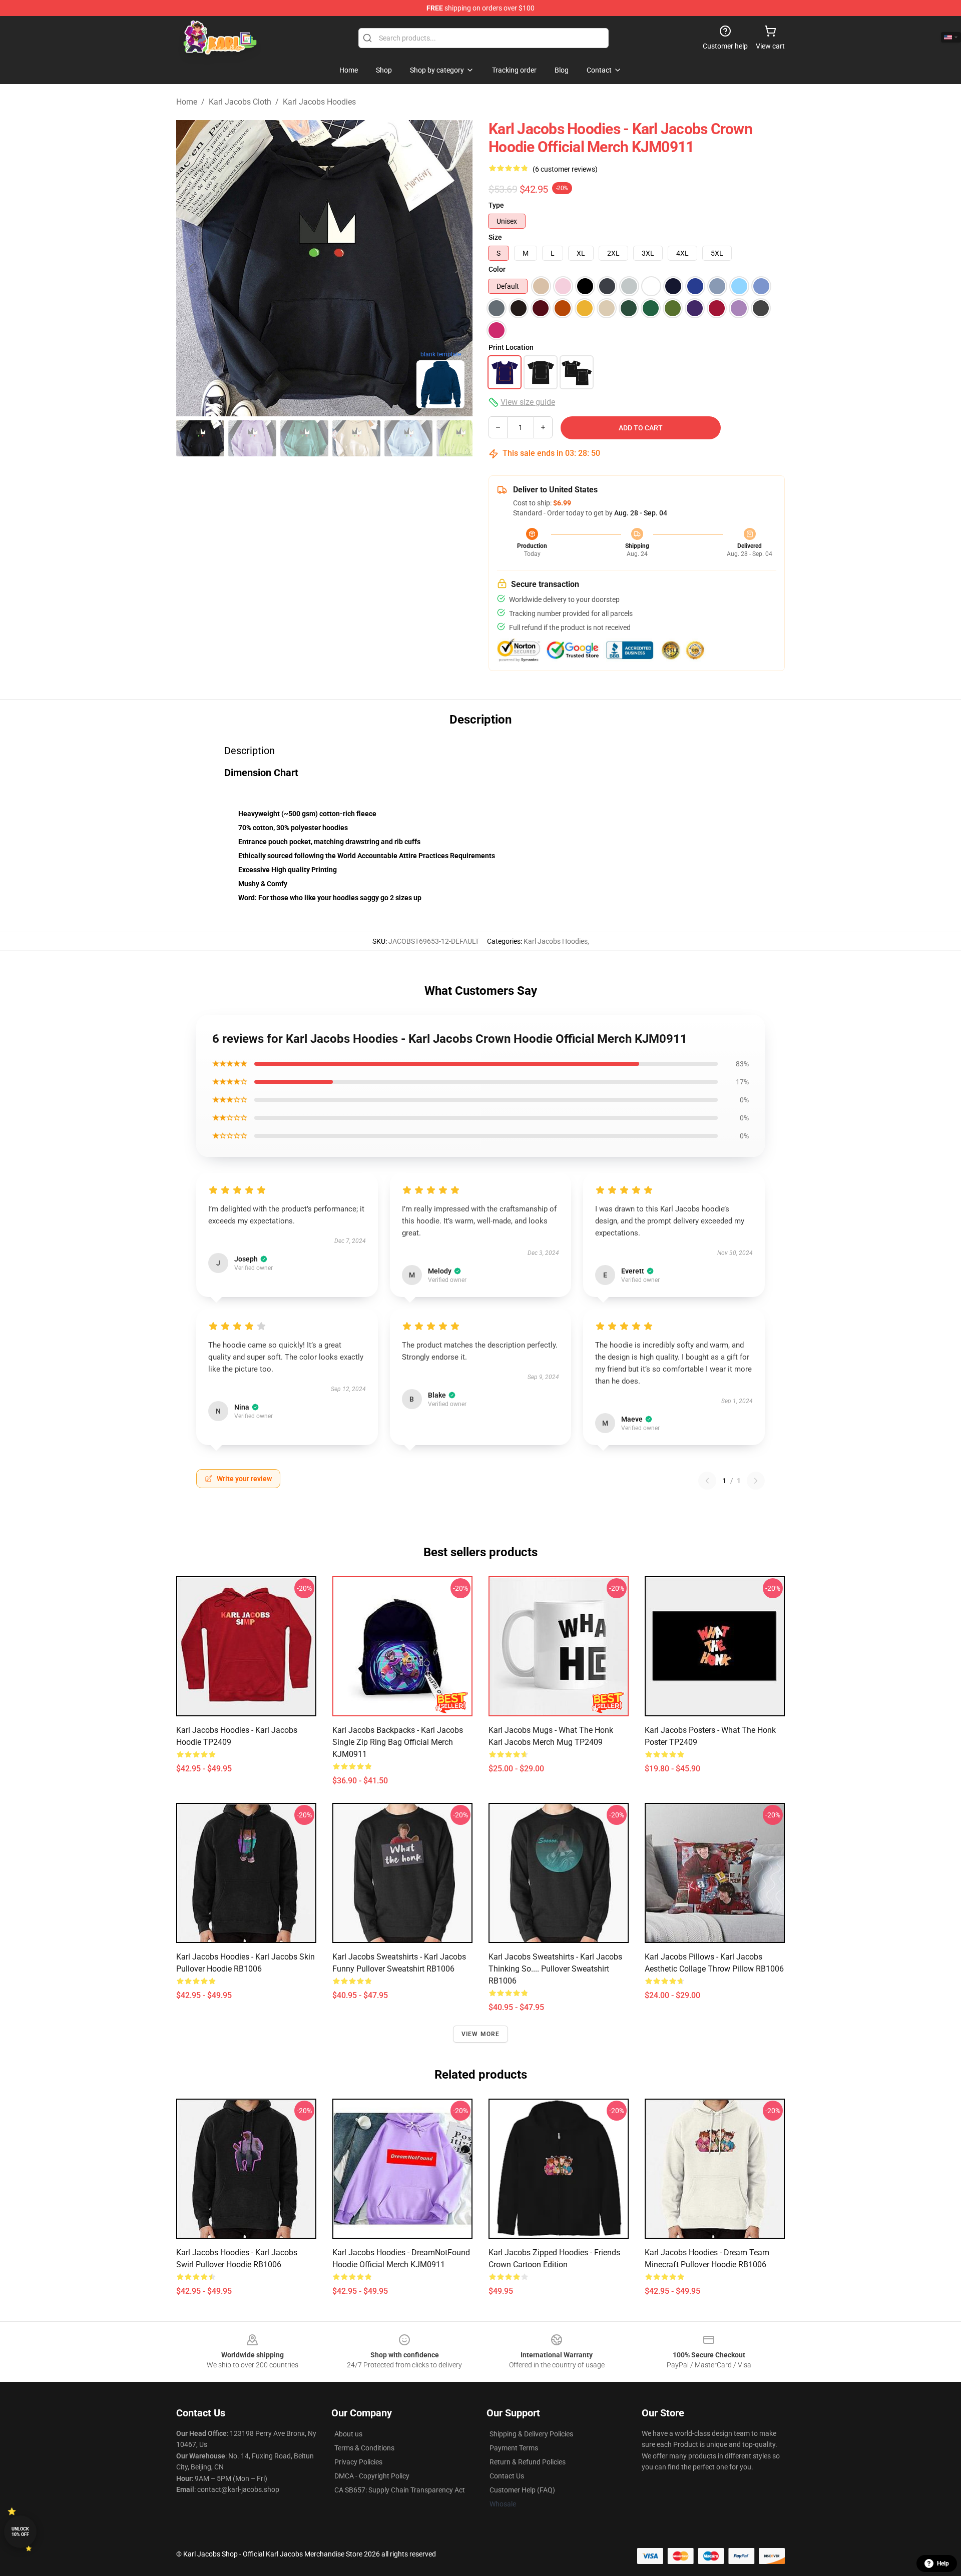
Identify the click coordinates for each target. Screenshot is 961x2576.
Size (495, 237)
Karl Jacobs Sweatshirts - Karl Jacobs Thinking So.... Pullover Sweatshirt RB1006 (555, 1969)
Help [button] (943, 2563)
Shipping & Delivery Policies (531, 2434)
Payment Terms (514, 2448)
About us (348, 2434)
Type (496, 205)
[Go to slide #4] (356, 438)
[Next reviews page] (756, 1481)
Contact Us (507, 2476)
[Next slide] (457, 268)
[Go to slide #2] (252, 438)
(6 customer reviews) (565, 169)
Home (187, 102)
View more (481, 2034)
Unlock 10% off (20, 2532)
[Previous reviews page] (707, 1481)
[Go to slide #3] (304, 438)
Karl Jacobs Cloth (240, 102)
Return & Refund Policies (528, 2462)
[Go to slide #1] (200, 438)
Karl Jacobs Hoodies (319, 102)
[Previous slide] (192, 268)
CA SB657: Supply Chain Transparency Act (400, 2490)
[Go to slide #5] (408, 438)
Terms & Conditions (364, 2448)
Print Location (511, 347)
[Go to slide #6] (460, 438)
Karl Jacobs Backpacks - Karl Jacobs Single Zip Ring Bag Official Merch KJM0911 (398, 1742)
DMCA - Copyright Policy (372, 2476)
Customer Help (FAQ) (522, 2490)
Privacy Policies (358, 2462)
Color (497, 269)
